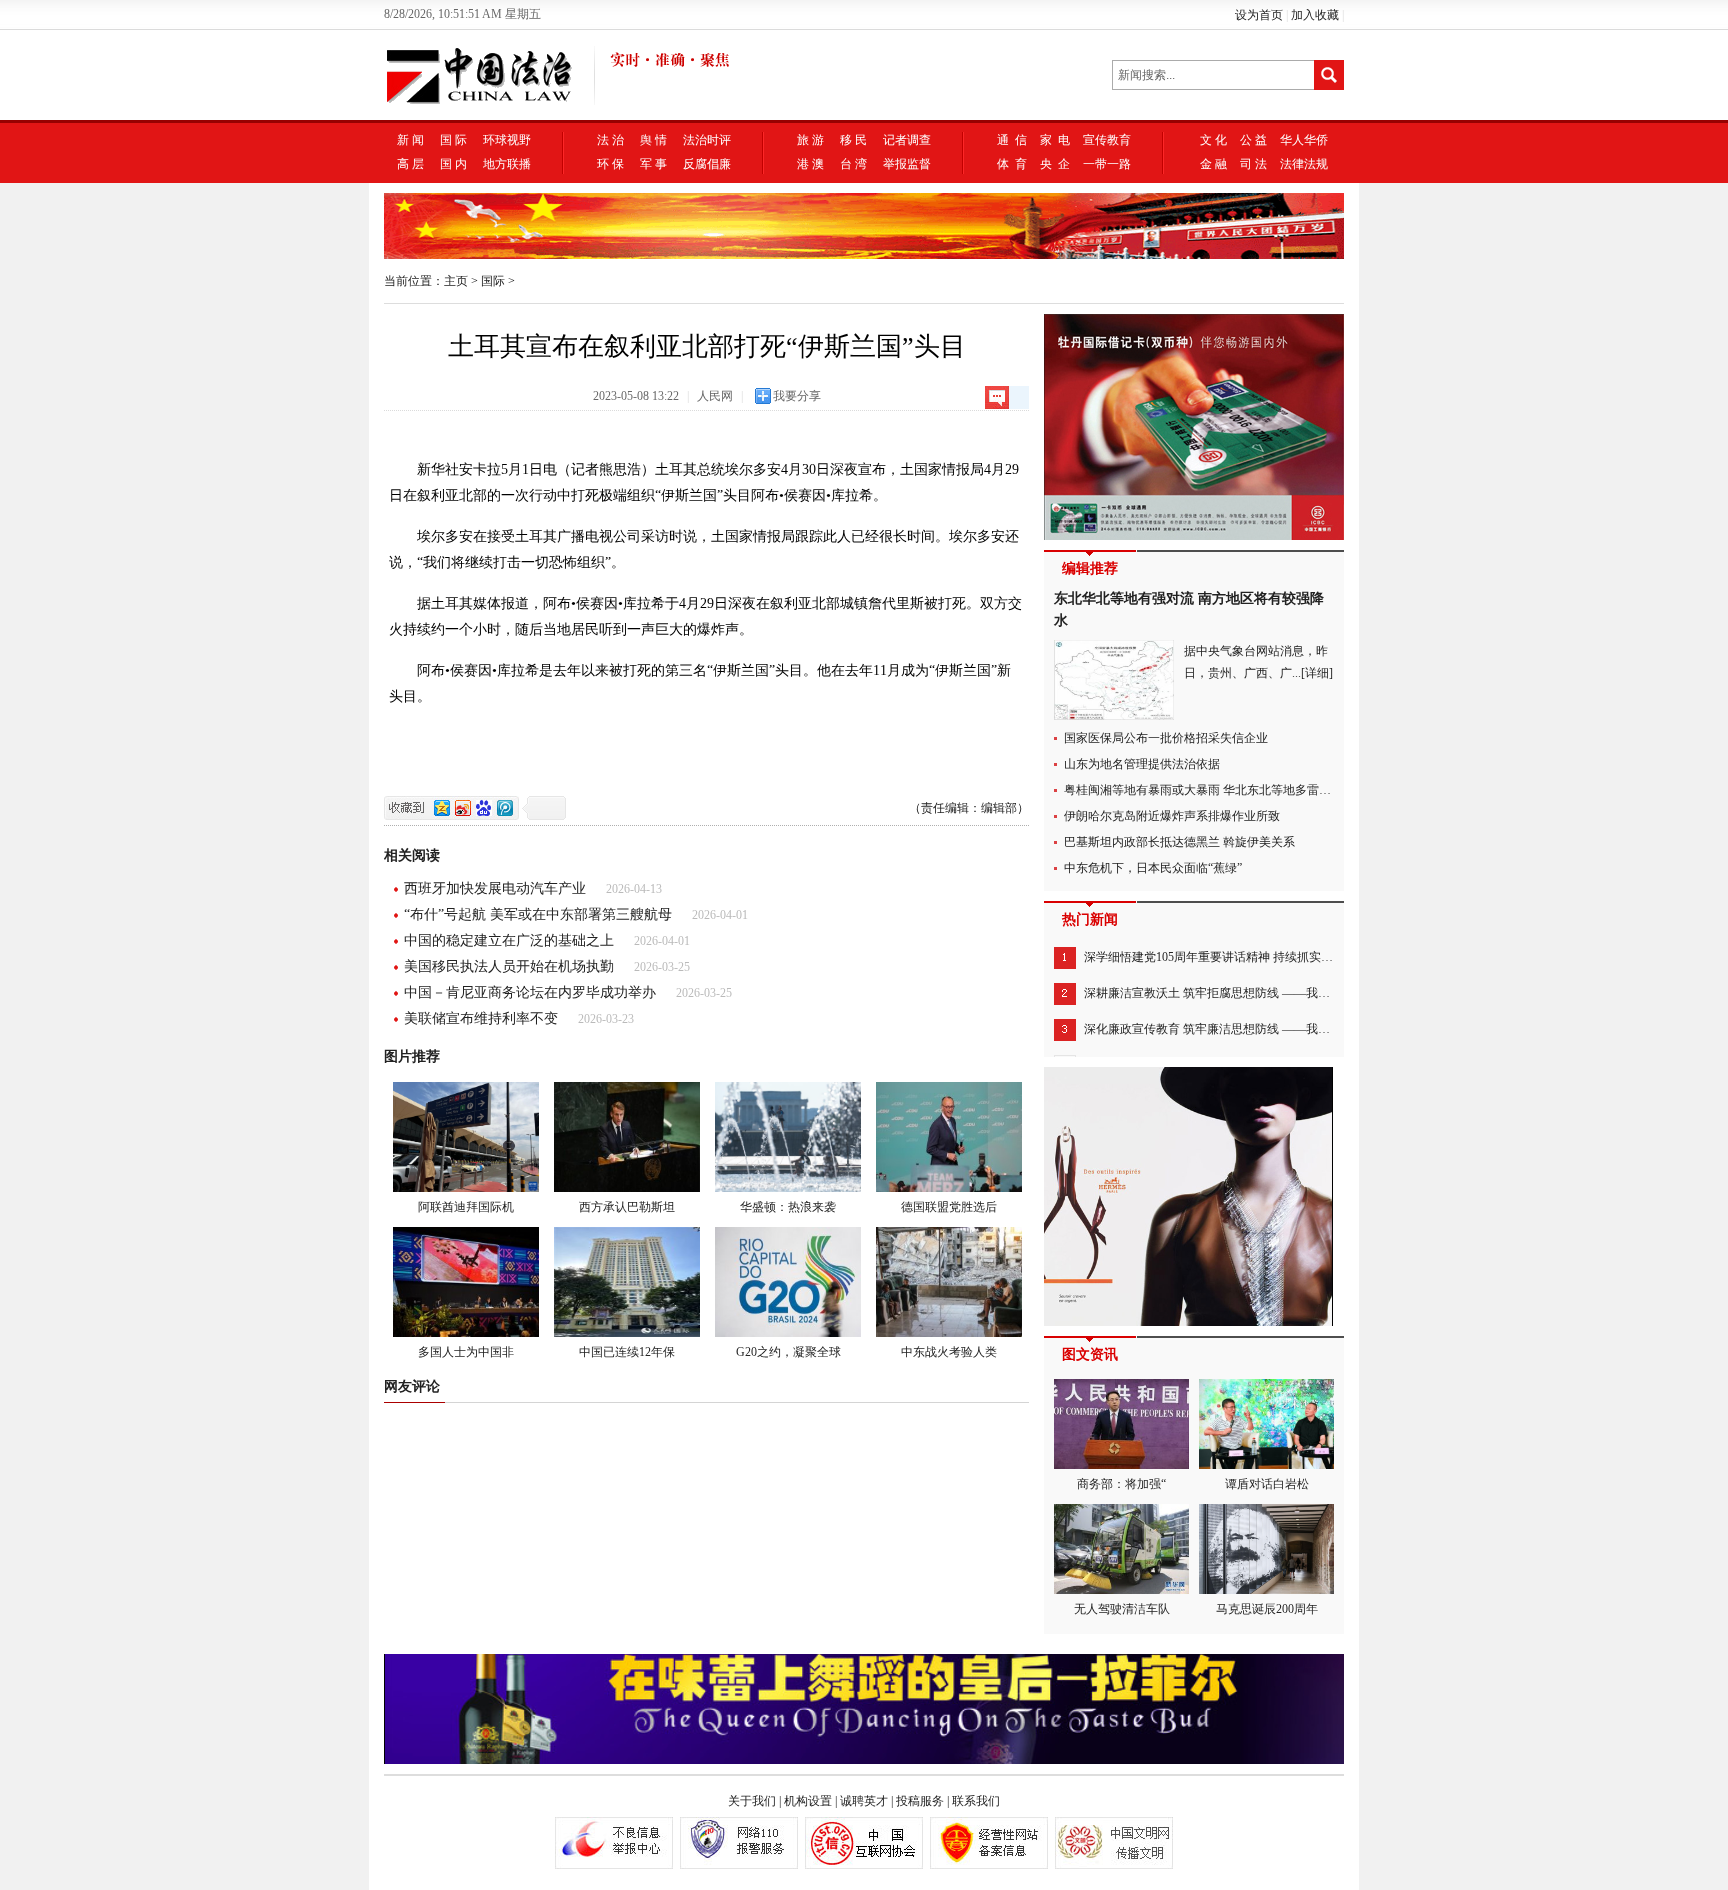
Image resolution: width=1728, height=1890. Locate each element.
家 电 (1055, 140)
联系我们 (976, 1801)
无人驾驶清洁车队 (1122, 1609)
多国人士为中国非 (466, 1352)
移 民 (853, 140)
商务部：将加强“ (1121, 1484)
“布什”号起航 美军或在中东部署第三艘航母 (538, 914)
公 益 (1253, 140)
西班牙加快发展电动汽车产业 (495, 888)
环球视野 (507, 140)
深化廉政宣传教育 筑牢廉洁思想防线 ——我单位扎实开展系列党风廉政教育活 (1291, 1029)
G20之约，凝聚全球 (788, 1352)
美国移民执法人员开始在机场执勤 (509, 966)
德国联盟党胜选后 (949, 1207)
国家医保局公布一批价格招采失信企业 (1166, 738)
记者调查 (907, 140)
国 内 (453, 164)
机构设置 (808, 1801)
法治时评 (707, 140)
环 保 (610, 164)
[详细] (1317, 673)
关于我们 (752, 1801)
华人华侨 (1304, 140)
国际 (493, 281)
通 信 (1012, 140)
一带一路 (1107, 164)
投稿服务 (920, 1801)
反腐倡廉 (707, 164)
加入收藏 (1315, 15)
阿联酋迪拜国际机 (466, 1207)
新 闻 (410, 140)
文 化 (1213, 140)
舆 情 (653, 140)
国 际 (453, 140)
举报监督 (907, 164)
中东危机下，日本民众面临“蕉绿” (1153, 868)
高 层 (410, 164)
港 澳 (810, 164)
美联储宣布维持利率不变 (481, 1018)
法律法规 (1304, 164)
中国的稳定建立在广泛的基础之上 (509, 940)
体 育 (1012, 164)
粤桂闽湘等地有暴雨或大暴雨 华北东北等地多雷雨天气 (1209, 790)
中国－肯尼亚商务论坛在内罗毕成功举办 (530, 992)
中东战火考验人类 (949, 1352)
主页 (456, 281)
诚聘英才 (864, 1801)
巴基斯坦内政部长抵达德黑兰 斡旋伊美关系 (1179, 842)
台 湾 (853, 164)
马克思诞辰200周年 (1267, 1609)
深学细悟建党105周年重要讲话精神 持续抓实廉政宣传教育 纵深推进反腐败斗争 (1294, 957)
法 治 (610, 140)
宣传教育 (1107, 140)
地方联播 (507, 164)
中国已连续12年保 (627, 1352)
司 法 (1253, 164)
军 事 (653, 164)
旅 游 (810, 140)
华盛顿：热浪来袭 (788, 1207)
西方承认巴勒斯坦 (627, 1207)
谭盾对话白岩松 (1267, 1484)
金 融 (1213, 164)
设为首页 (1259, 15)
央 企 (1055, 164)
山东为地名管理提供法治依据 (1142, 764)
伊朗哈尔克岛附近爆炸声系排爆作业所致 (1172, 816)
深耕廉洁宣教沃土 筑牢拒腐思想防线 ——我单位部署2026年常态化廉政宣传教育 (1297, 993)
